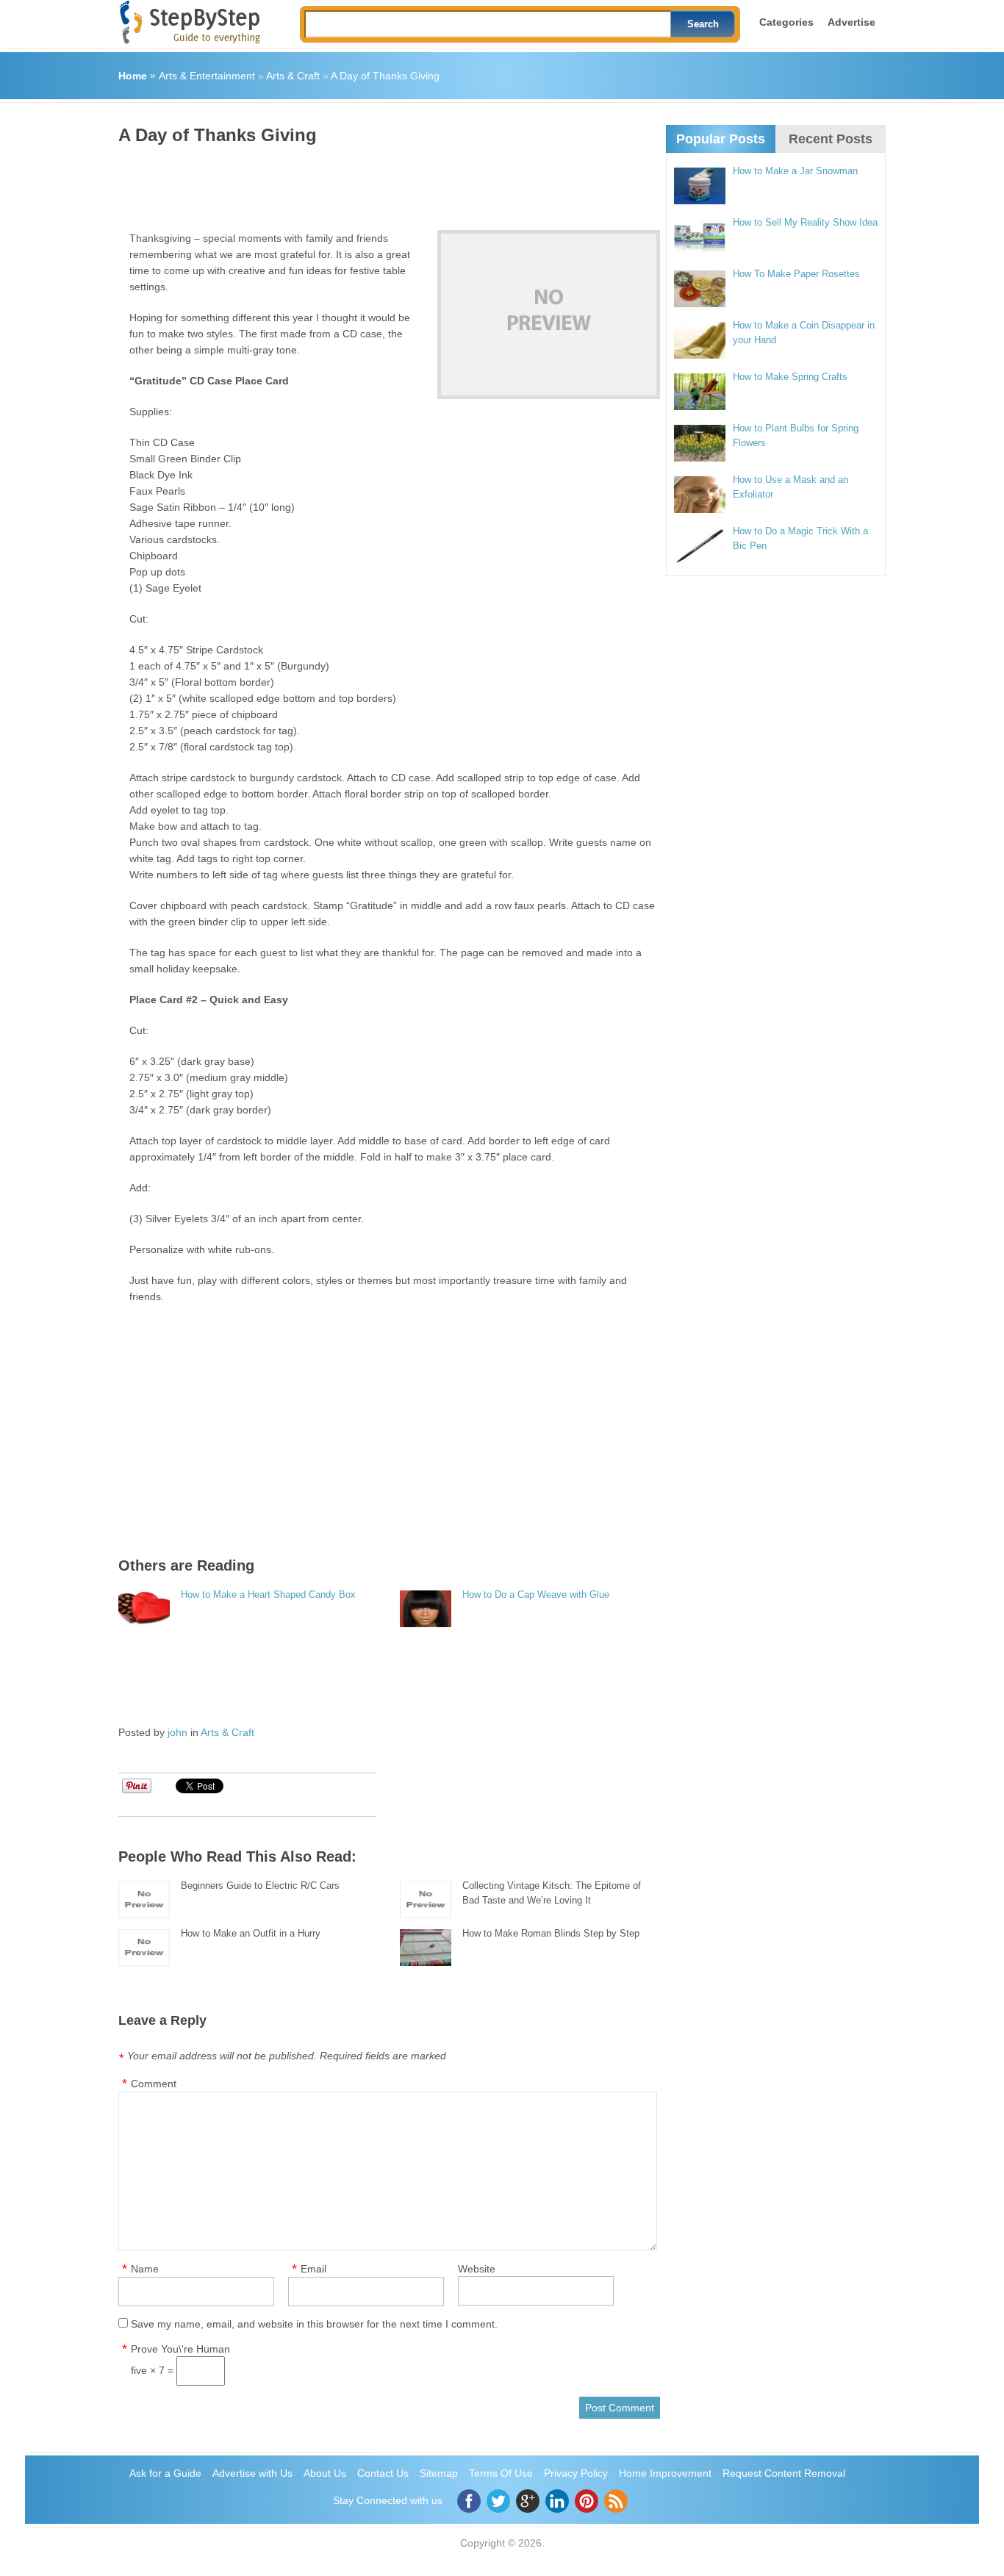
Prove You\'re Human (180, 2349)
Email (313, 2269)
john (178, 1732)
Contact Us (383, 2473)
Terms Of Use (501, 2473)
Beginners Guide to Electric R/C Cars (260, 1886)
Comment (154, 2084)
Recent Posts (831, 139)
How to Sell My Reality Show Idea (805, 222)
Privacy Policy (576, 2473)
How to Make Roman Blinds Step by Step (551, 1933)
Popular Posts (721, 139)
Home (133, 76)
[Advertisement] (386, 182)
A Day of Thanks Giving (385, 76)
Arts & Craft (293, 76)
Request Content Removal (784, 2473)
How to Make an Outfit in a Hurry (251, 1933)
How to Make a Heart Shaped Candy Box (268, 1594)
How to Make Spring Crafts (790, 377)
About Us (325, 2473)
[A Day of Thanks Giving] (549, 315)
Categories (786, 22)
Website (477, 2269)
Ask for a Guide (165, 2473)
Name (145, 2269)
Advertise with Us (252, 2473)
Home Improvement (665, 2473)
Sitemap (439, 2473)
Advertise (851, 22)
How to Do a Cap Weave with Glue (536, 1594)
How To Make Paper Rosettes (796, 274)
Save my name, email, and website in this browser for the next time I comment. (314, 2324)
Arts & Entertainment (207, 76)
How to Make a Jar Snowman (795, 171)
